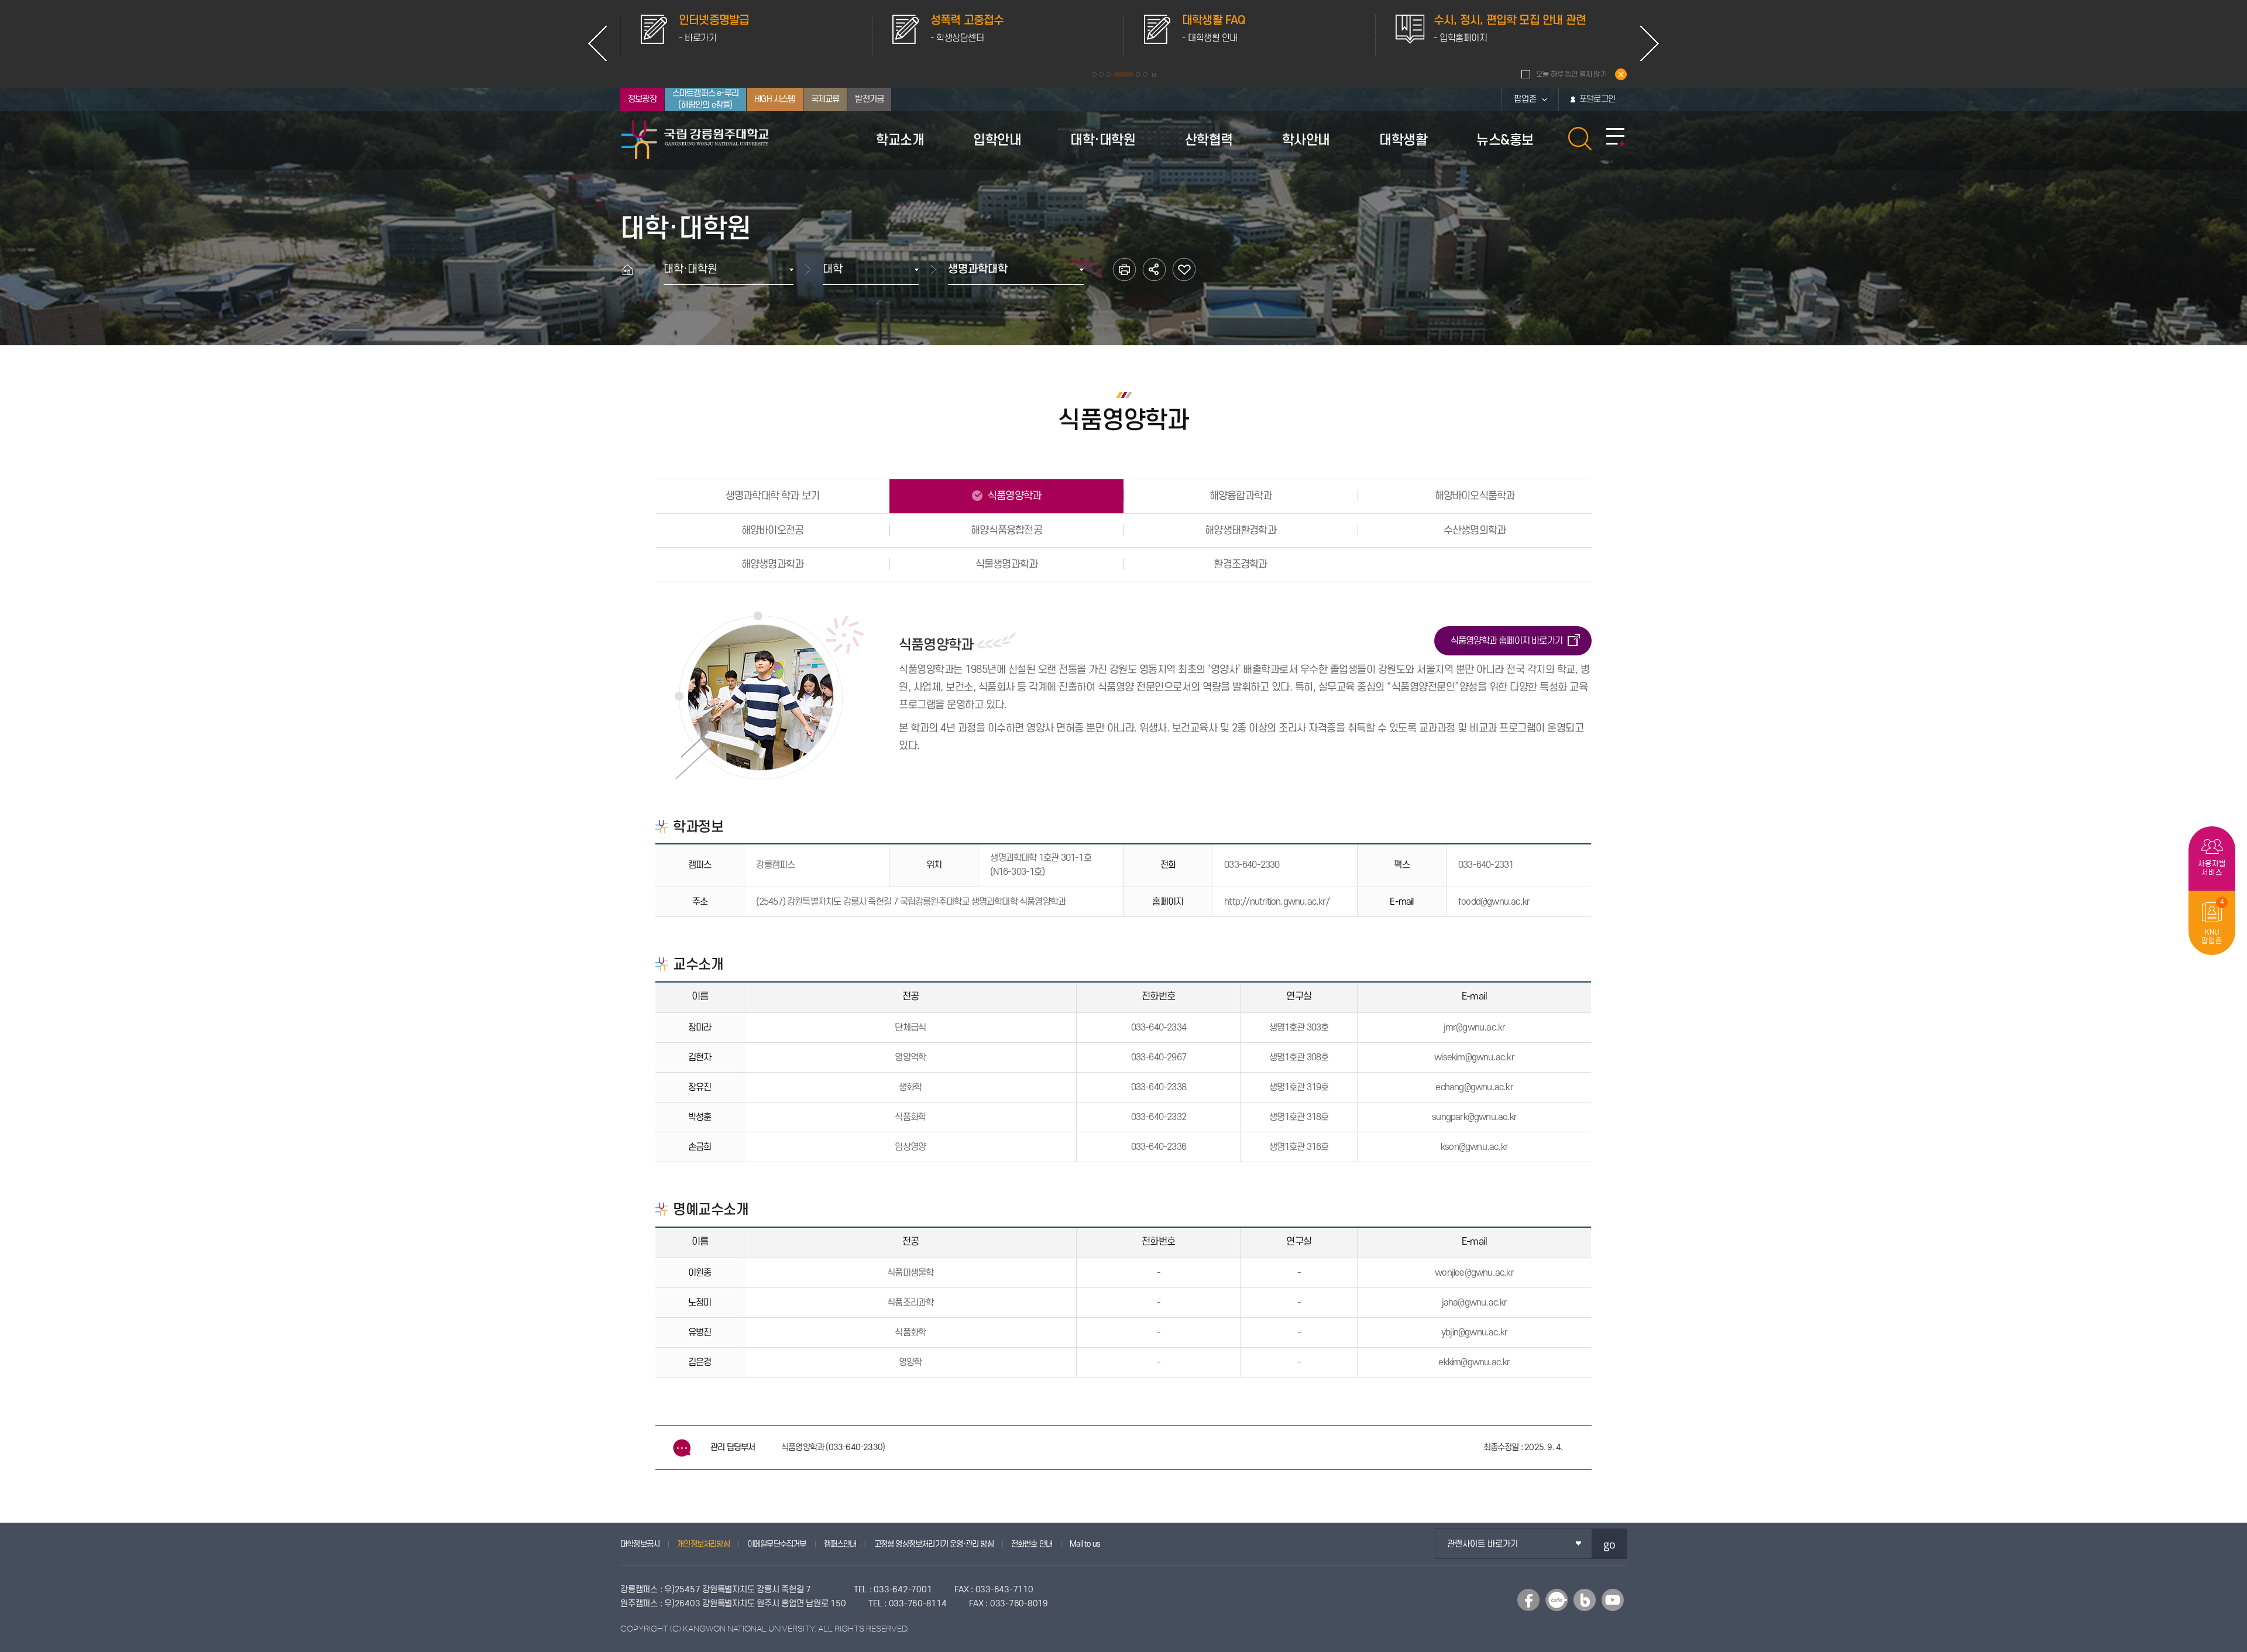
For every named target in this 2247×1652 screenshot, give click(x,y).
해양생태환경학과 (1241, 530)
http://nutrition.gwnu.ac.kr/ (1277, 902)
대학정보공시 (640, 1544)
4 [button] (1115, 74)
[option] (746, 35)
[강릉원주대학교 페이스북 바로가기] (1528, 1600)
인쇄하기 (1124, 269)
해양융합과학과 (1241, 496)
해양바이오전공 (772, 530)
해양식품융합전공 (1006, 530)
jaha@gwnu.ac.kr (1475, 1303)
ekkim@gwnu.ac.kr (1474, 1362)
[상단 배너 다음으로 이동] (1650, 43)
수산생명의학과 (1475, 530)
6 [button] (1145, 74)
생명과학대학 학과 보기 (772, 496)
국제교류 (825, 99)
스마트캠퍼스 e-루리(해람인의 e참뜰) (705, 99)
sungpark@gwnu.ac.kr (1474, 1117)
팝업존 (1525, 99)
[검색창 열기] (1580, 139)
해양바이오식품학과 (1475, 496)
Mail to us (1085, 1544)
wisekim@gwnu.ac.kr (1474, 1057)
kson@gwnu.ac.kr (1474, 1147)
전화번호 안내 (1032, 1544)
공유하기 (1154, 269)
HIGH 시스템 (775, 99)
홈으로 (633, 269)
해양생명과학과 (772, 564)
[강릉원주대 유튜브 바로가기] (1613, 1600)
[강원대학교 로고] (695, 140)
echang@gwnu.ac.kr (1474, 1087)
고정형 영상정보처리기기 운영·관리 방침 (934, 1544)
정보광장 (642, 99)
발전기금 (869, 99)
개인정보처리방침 (703, 1544)
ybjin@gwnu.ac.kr (1474, 1332)
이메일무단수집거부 (777, 1544)
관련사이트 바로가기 (1482, 1544)
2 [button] (1101, 74)
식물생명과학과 (1006, 564)
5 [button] (1130, 74)
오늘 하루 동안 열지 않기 (1571, 74)
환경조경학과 (1240, 564)
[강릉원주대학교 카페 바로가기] (1557, 1600)
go (1609, 1544)
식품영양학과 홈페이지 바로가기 (1506, 641)
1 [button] (1094, 74)
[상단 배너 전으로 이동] (597, 43)
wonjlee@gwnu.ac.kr (1474, 1273)
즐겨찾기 (1184, 269)
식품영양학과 (1013, 496)
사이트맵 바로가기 (1615, 138)
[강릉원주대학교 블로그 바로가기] (1585, 1600)
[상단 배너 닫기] (1621, 74)
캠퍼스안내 (840, 1544)
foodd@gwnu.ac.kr (1494, 902)
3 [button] (1108, 74)
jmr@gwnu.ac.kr (1475, 1028)
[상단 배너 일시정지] (1154, 75)
